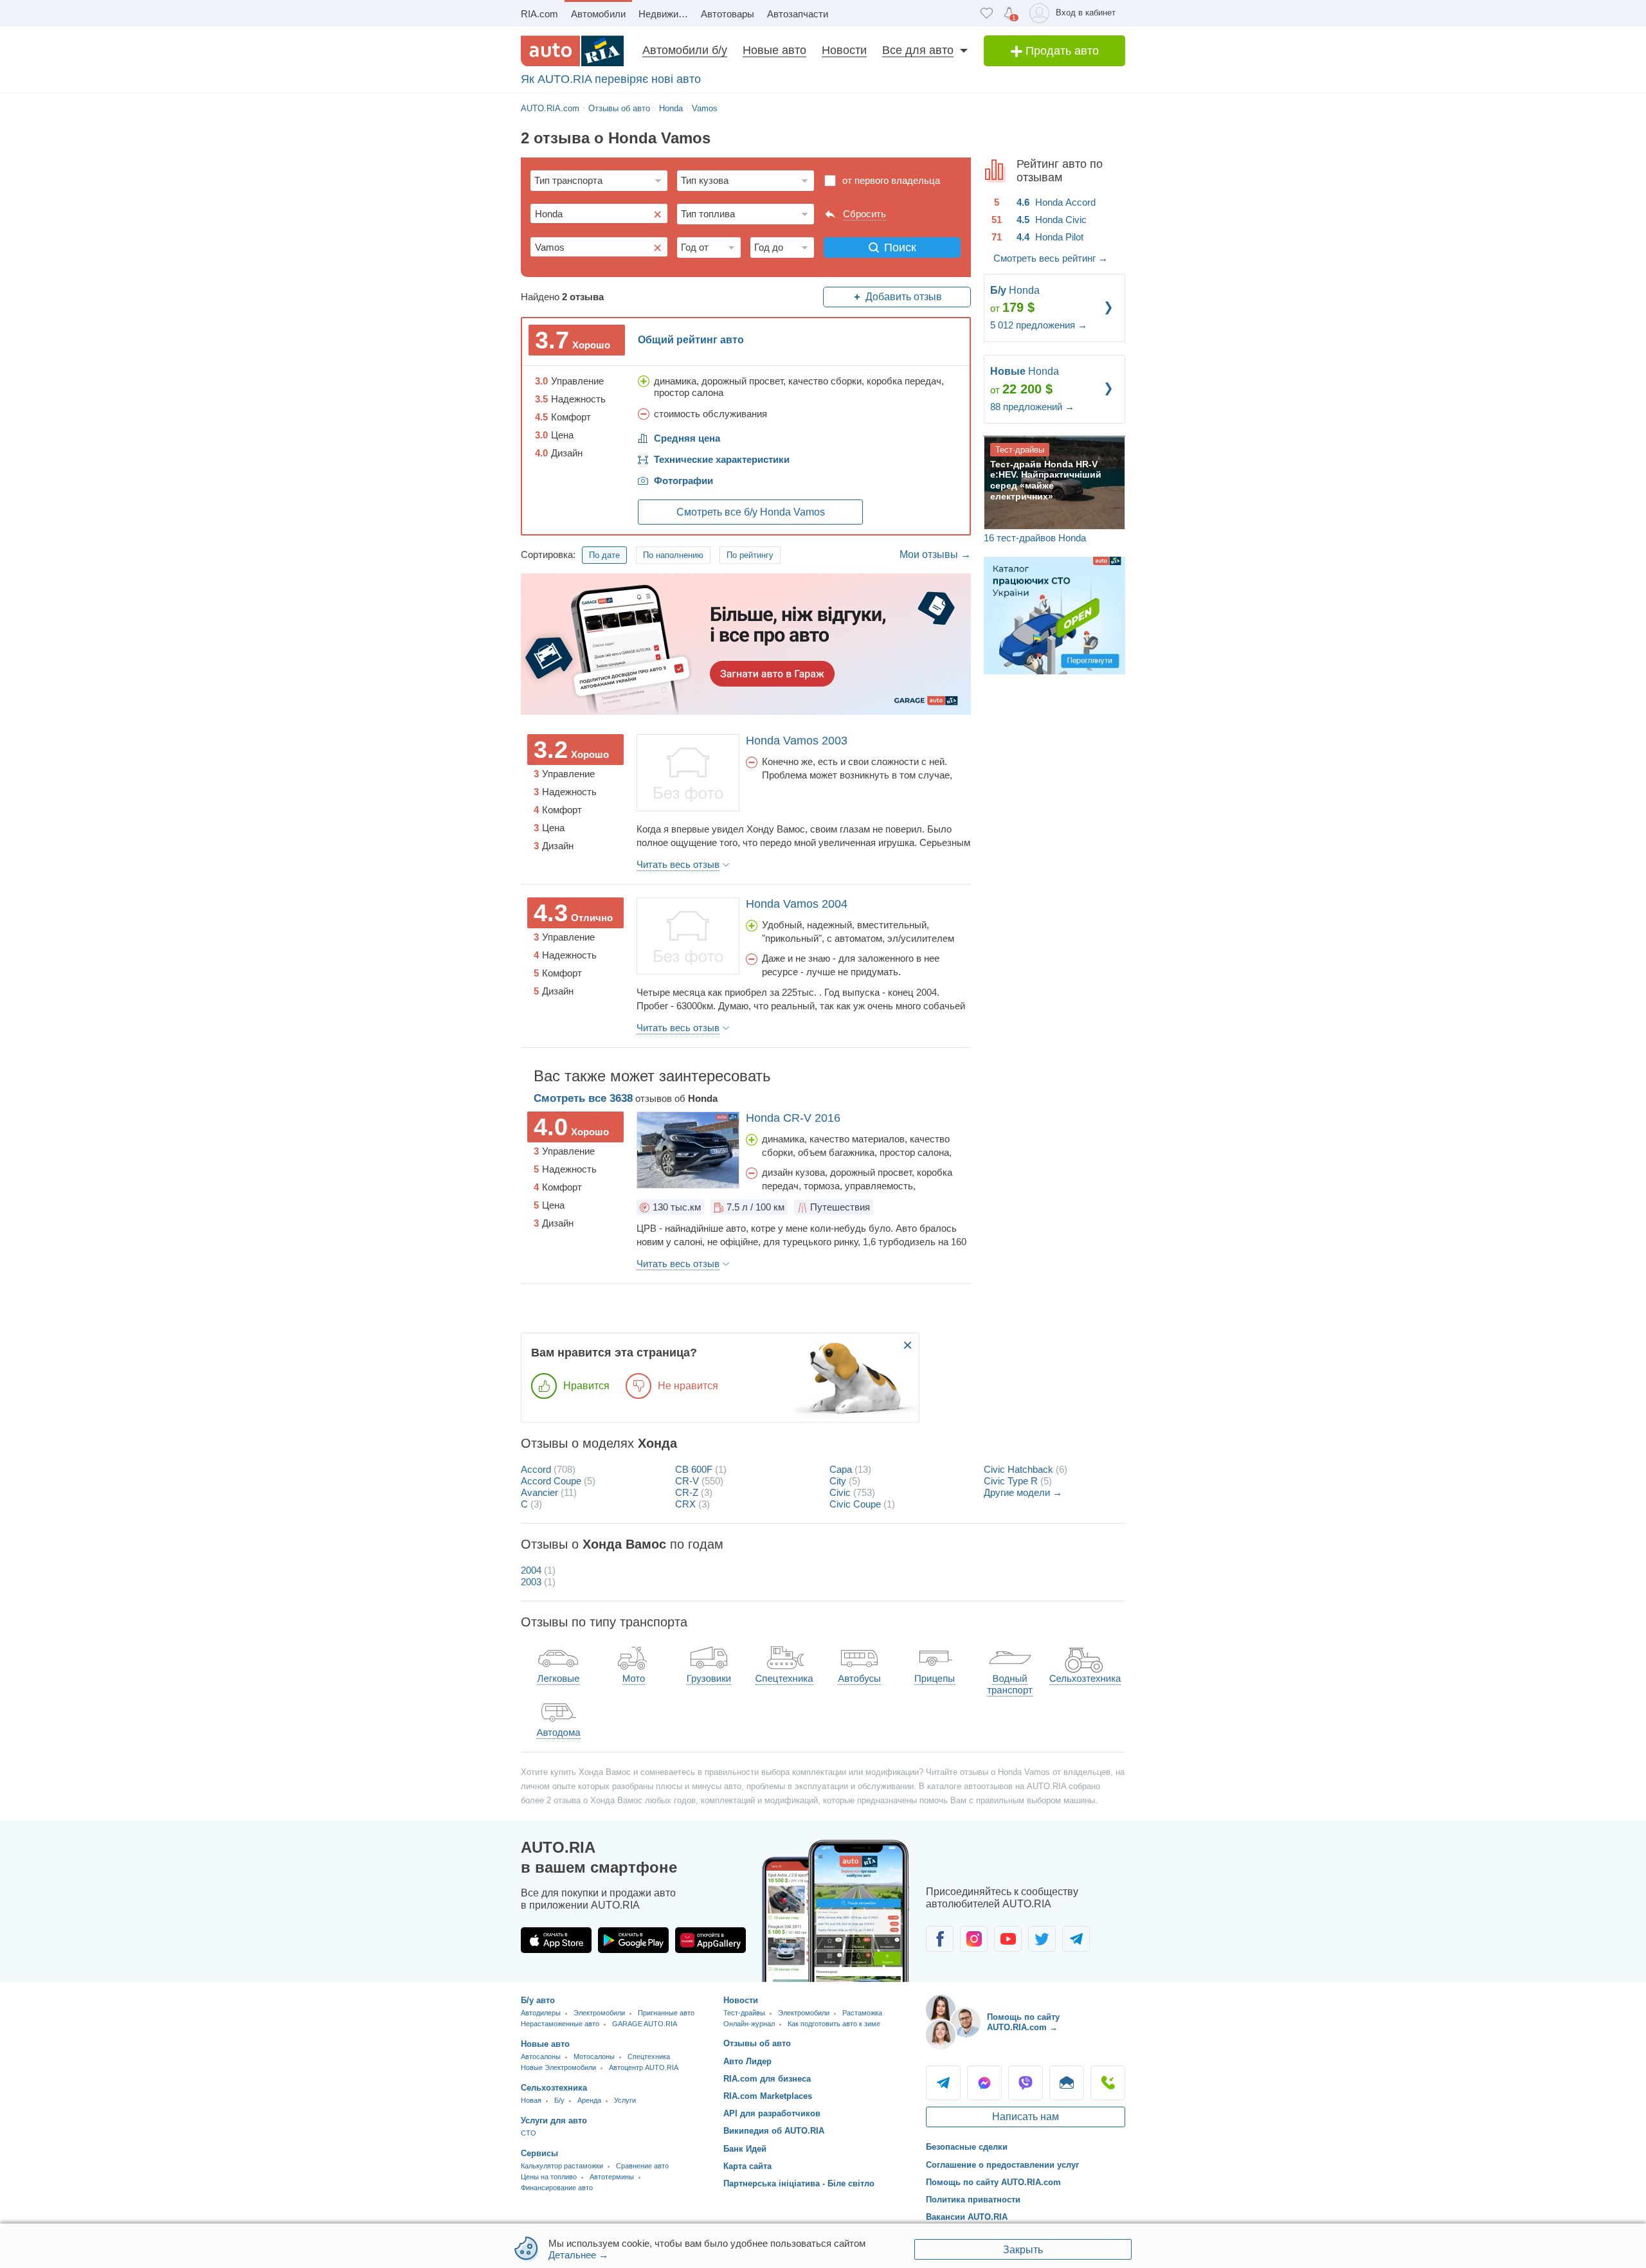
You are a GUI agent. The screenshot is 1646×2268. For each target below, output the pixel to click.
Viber (1026, 2083)
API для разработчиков (772, 2113)
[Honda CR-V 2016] (688, 1150)
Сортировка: (548, 554)
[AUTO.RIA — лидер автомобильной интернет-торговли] (572, 51)
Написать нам (1026, 2117)
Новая (531, 2100)
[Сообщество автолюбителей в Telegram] (1076, 1939)
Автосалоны (541, 2056)
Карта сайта (747, 2166)
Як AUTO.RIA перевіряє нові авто (611, 79)
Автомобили (598, 14)
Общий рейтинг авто (691, 340)
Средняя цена (687, 438)
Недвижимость (666, 14)
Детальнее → (578, 2255)
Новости (844, 50)
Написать (1067, 2083)
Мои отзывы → (935, 554)
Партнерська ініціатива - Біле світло (799, 2183)
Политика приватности (973, 2200)
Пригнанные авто (666, 2013)
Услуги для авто (554, 2120)
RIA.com (539, 14)
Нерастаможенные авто (560, 2024)
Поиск (900, 248)
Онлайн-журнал (749, 2024)
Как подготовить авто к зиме (834, 2024)
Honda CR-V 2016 (793, 1118)
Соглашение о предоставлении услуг (1002, 2165)
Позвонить (1108, 2083)
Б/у (559, 2100)
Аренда (589, 2100)
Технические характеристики (722, 459)
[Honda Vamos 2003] (688, 773)
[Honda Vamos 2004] (688, 936)
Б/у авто (538, 2000)
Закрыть (1023, 2250)
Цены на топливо (549, 2177)
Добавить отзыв (904, 297)
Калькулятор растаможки (562, 2166)
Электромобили (599, 2013)
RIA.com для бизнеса (767, 2079)
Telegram (943, 2083)
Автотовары (728, 14)
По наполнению (673, 555)
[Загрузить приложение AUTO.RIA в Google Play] (633, 1940)
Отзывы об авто (757, 2043)
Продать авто (1061, 51)
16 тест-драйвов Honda (1035, 538)
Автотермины (612, 2177)
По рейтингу (750, 555)
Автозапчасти (798, 14)
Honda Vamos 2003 (797, 741)
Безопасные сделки (967, 2147)
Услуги (625, 2100)
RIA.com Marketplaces (768, 2096)
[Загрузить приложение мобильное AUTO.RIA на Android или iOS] (836, 1911)
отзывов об (626, 1098)
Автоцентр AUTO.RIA (644, 2067)
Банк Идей (745, 2149)
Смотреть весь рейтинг (1051, 258)
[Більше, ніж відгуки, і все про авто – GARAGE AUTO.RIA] (746, 643)
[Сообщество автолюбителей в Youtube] (1008, 1939)
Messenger (984, 2083)
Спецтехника (649, 2056)
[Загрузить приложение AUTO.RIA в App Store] (556, 1940)
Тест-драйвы (744, 2013)
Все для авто (918, 50)
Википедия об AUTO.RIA (774, 2131)
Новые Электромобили (558, 2067)
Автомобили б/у (685, 50)
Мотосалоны (594, 2056)
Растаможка (862, 2013)
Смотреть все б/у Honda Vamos (751, 512)
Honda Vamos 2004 (797, 904)
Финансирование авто (557, 2188)
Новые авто (774, 50)
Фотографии (683, 481)
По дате (604, 555)
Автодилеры (541, 2013)
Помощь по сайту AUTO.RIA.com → (1023, 2022)
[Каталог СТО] (1054, 615)
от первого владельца (891, 180)
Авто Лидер (747, 2061)
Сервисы (539, 2153)
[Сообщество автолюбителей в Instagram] (974, 1939)
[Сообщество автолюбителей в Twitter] (1042, 1939)
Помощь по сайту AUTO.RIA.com (993, 2182)
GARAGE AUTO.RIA (645, 2024)
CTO (529, 2133)
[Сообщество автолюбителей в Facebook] (940, 1939)
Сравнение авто (642, 2166)
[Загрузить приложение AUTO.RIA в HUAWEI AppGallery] (710, 1940)
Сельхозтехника (554, 2088)
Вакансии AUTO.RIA (967, 2217)
